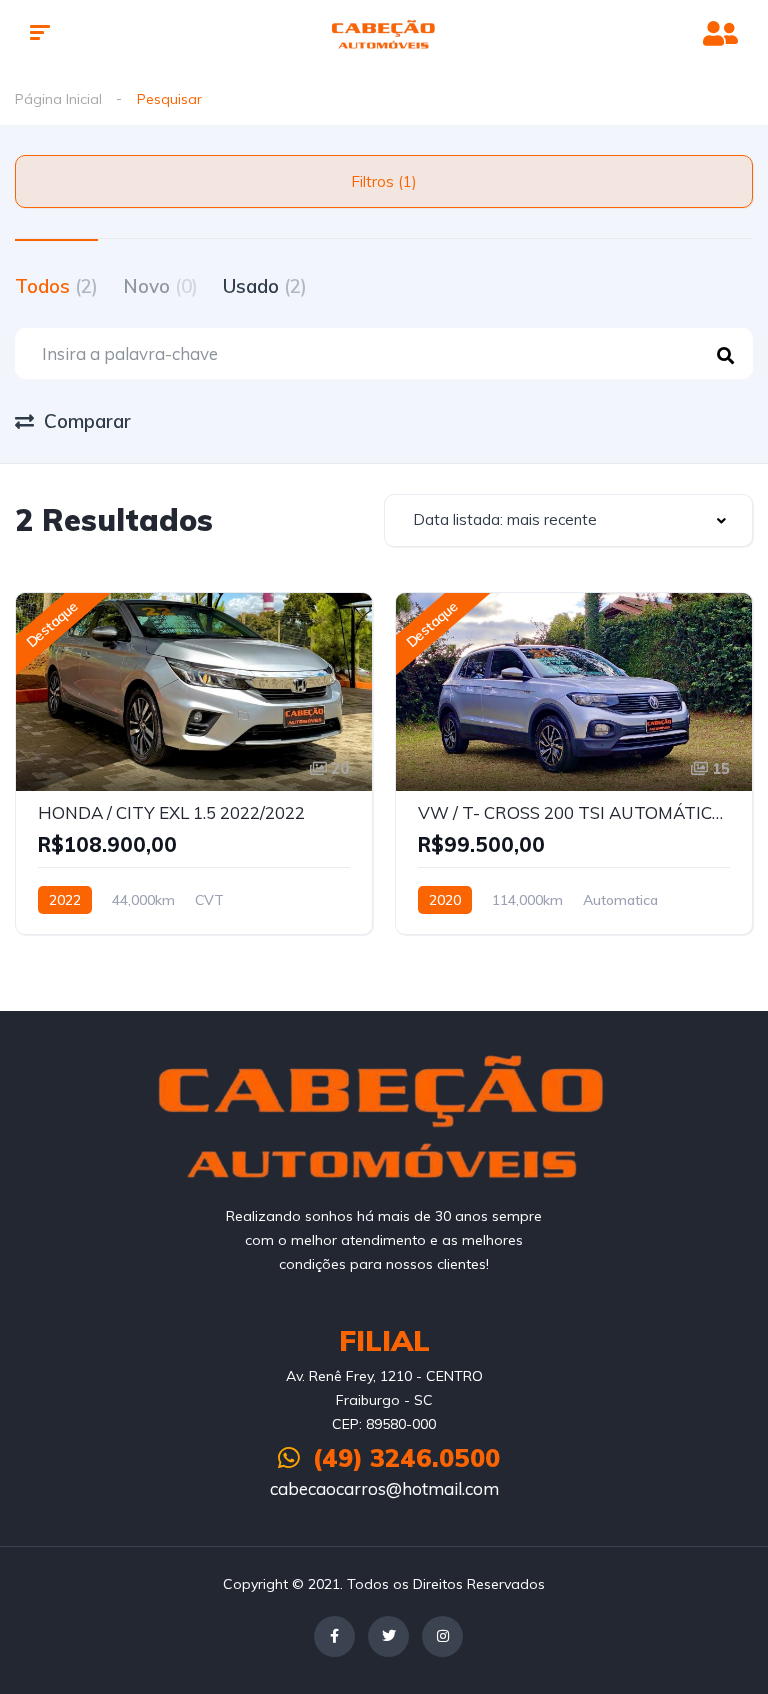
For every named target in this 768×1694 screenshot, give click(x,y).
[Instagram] (442, 1636)
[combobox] (568, 520)
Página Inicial (58, 99)
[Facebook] (334, 1636)
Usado (265, 286)
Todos (56, 286)
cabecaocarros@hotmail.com (384, 1488)
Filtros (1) (384, 181)
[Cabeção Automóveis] (384, 35)
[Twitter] (388, 1636)
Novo (160, 286)
